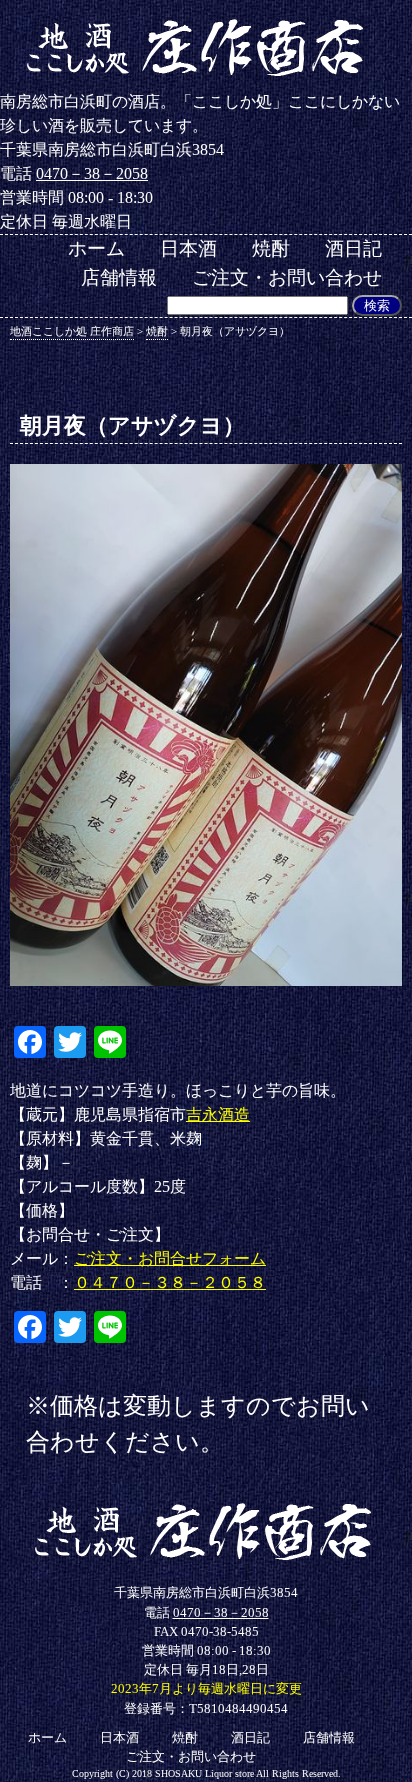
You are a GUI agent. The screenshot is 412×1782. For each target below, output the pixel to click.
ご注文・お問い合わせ (287, 277)
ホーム (96, 248)
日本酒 (188, 248)
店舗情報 (119, 277)
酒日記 (353, 248)
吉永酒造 (218, 1114)
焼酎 (271, 248)
